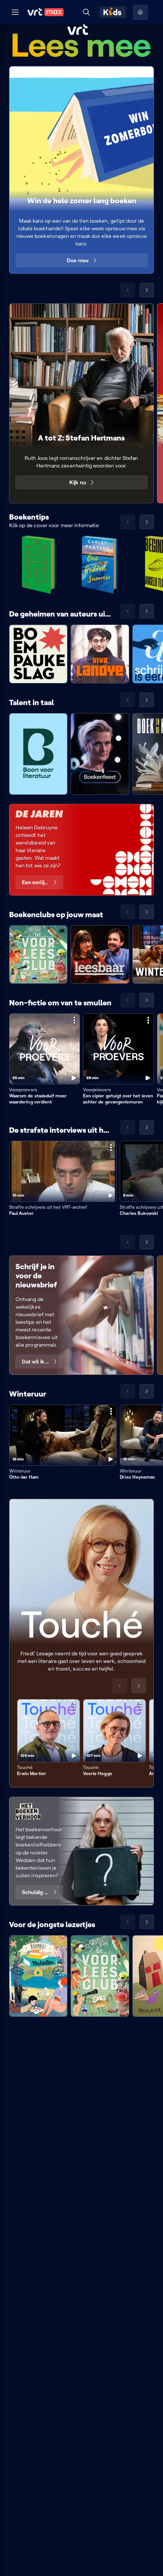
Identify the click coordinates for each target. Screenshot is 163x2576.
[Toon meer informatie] (74, 1020)
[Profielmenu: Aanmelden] (140, 12)
